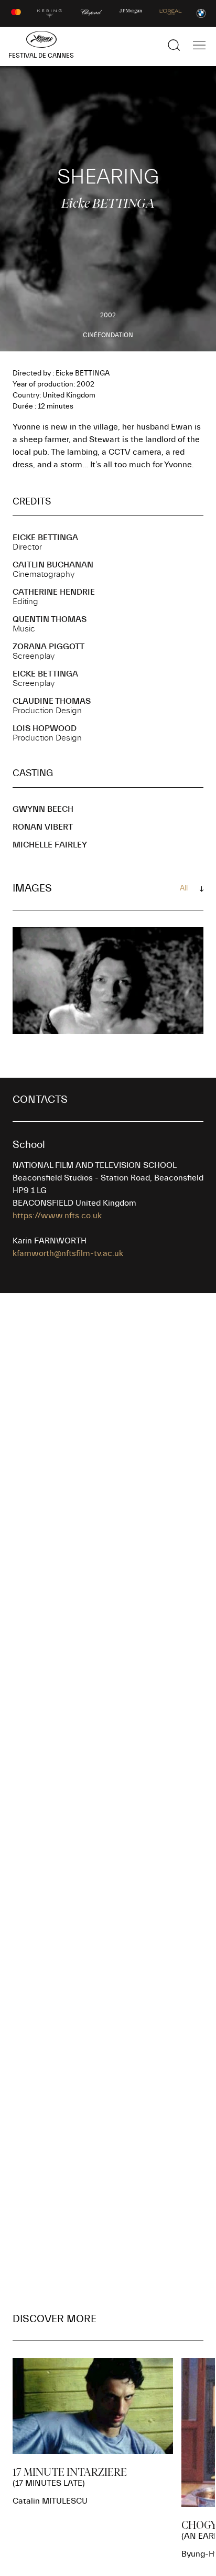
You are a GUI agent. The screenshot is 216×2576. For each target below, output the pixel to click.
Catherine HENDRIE (54, 592)
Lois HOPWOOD (45, 728)
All (184, 888)
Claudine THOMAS (52, 701)
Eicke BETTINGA (45, 538)
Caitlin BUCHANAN (53, 565)
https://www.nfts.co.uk (57, 1216)
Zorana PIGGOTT (48, 647)
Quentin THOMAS (50, 619)
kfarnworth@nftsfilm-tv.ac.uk (68, 1253)
